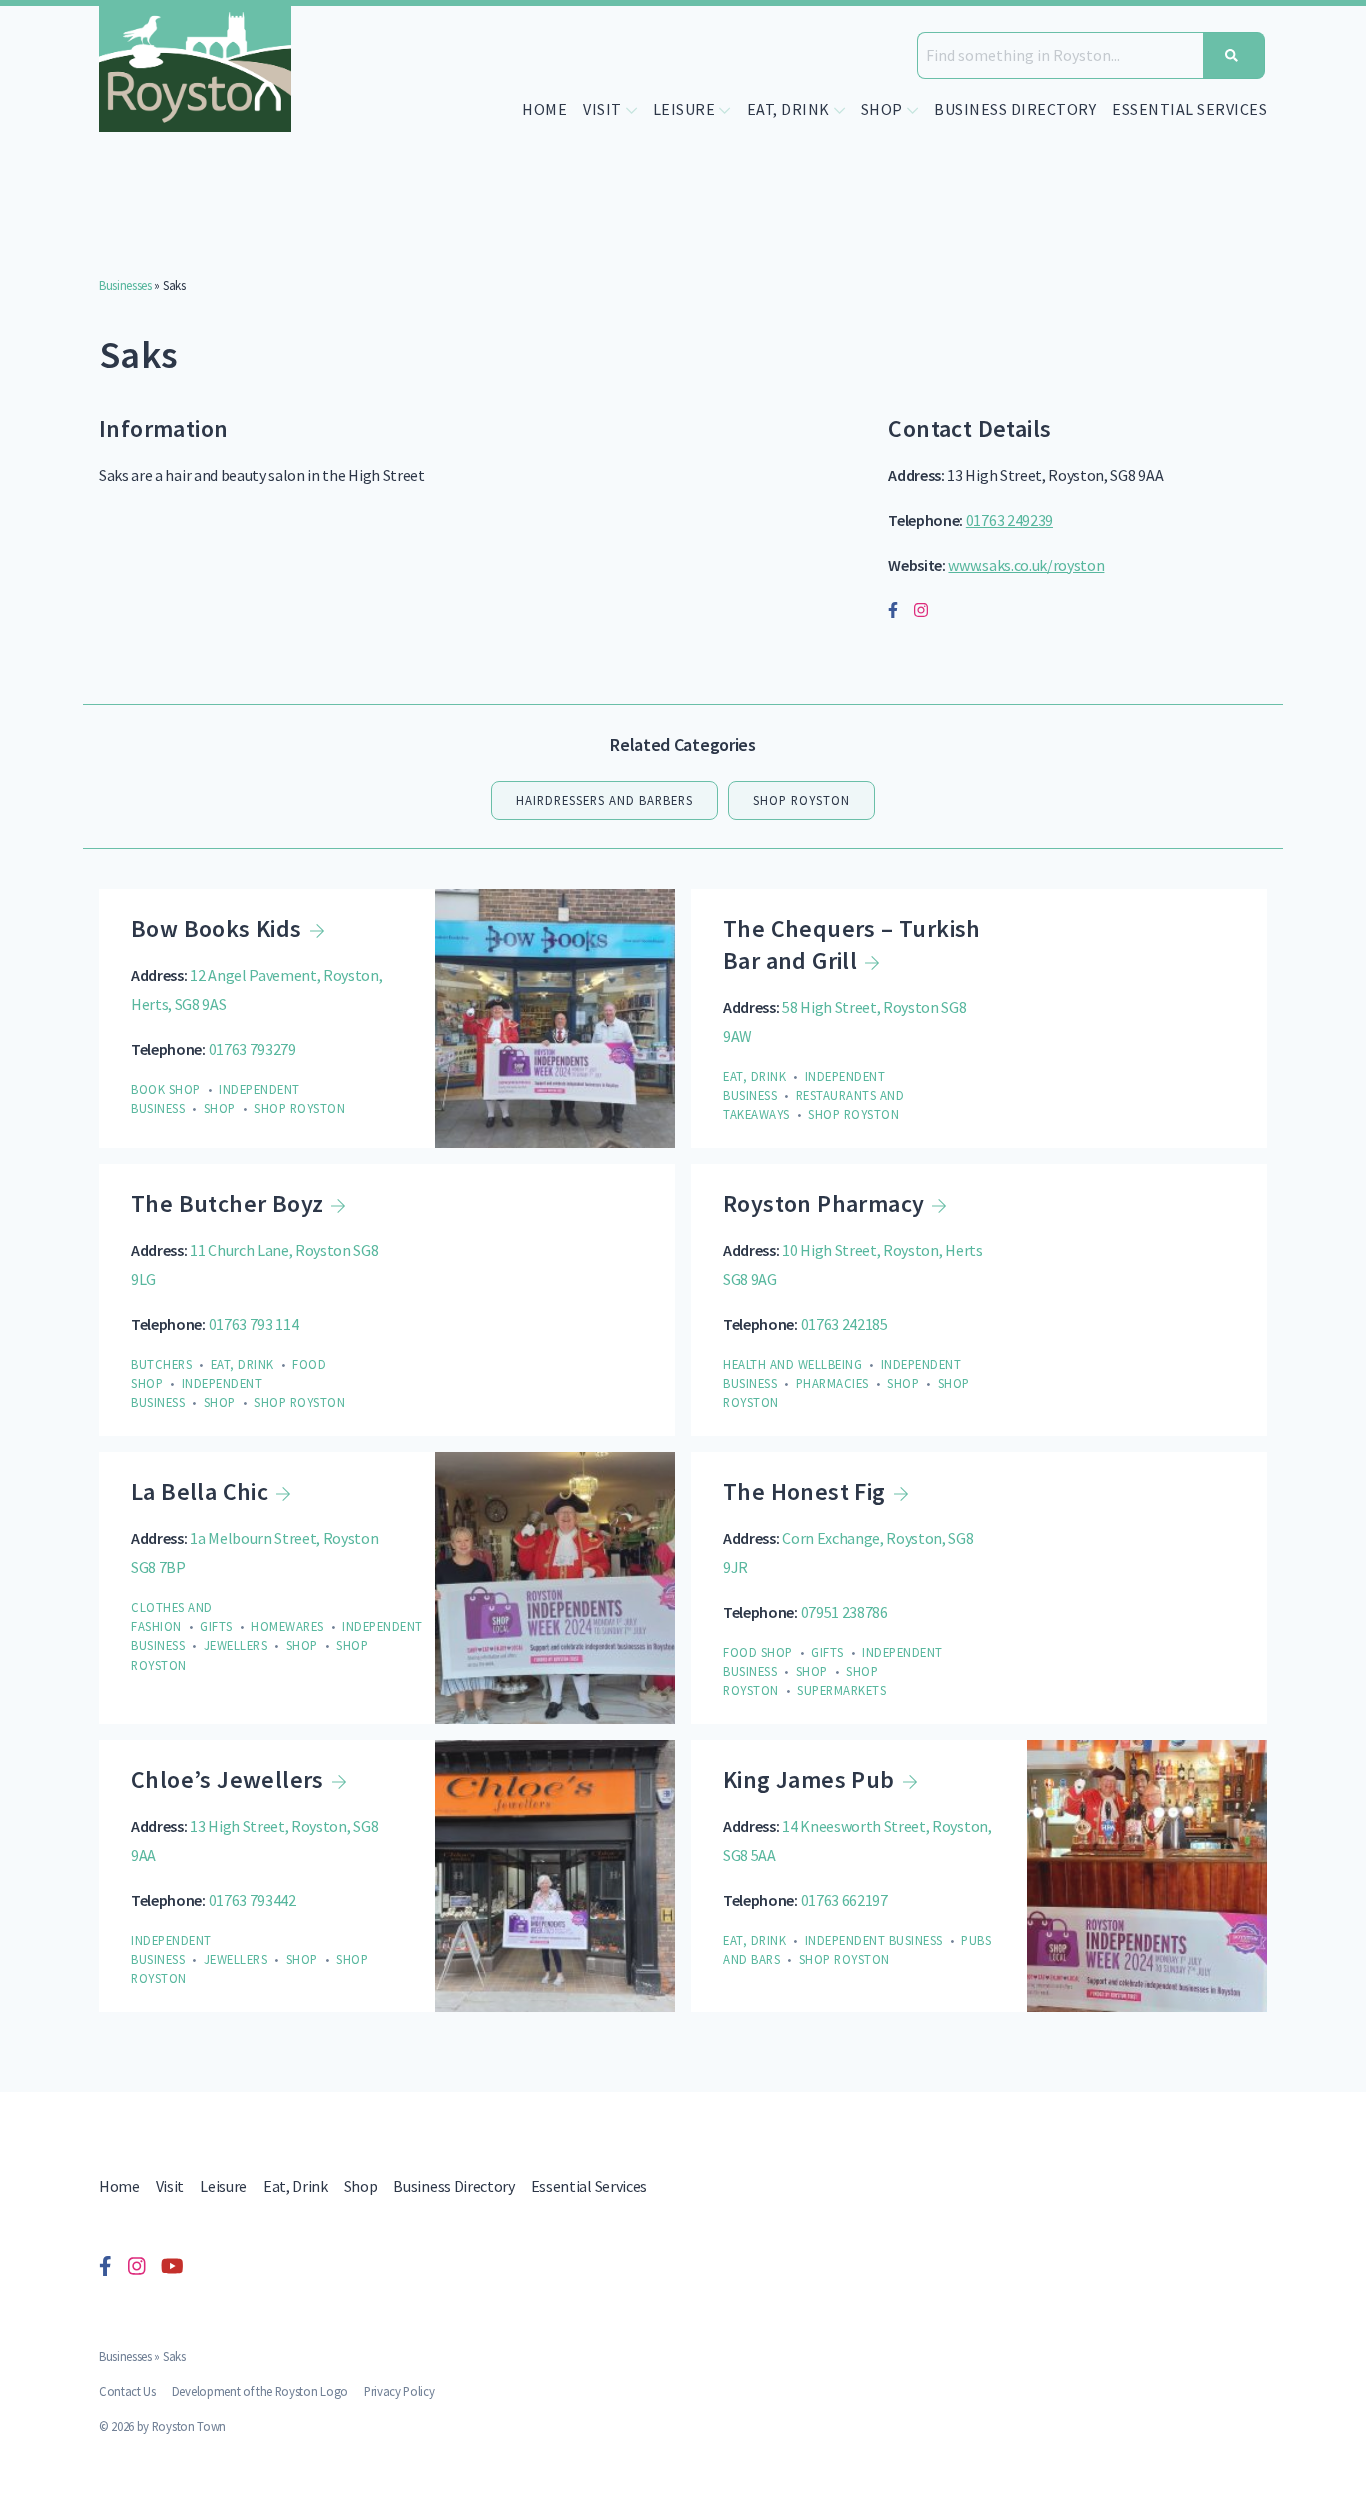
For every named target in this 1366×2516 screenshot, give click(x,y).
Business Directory (1015, 109)
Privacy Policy (399, 2391)
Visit (170, 2186)
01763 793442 (252, 1900)
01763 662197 (844, 1900)
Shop (361, 2186)
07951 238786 (844, 1612)
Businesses (125, 285)
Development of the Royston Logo (260, 2391)
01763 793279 (252, 1049)
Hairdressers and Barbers (604, 800)
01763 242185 (844, 1324)
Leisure (223, 2186)
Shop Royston (801, 800)
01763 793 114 (254, 1324)
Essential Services (1189, 109)
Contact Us (127, 2391)
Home (544, 109)
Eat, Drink (295, 2186)
